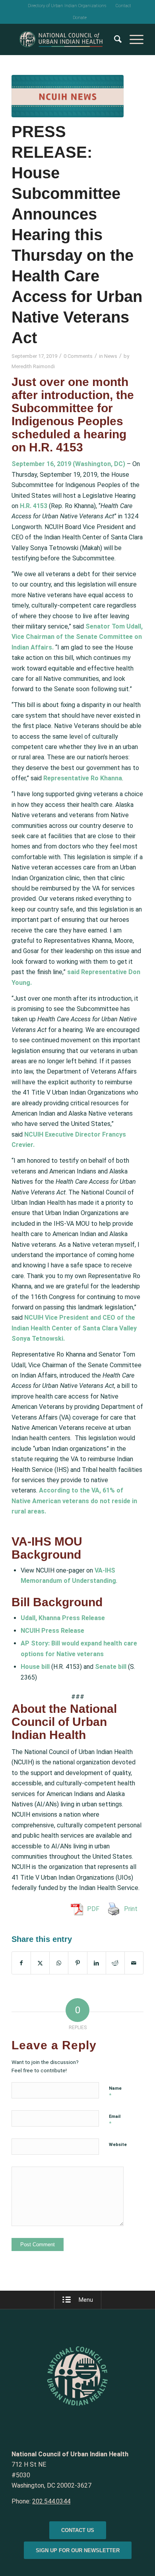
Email (115, 2120)
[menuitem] (67, 6)
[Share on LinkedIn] (97, 1963)
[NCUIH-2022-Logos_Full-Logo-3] (64, 39)
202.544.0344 (51, 2501)
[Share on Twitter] (40, 1963)
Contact (123, 6)
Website (118, 2145)
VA (95, 1490)
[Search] (114, 39)
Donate (80, 18)
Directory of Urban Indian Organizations (67, 6)
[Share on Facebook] (21, 1963)
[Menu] (133, 39)
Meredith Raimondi (33, 366)
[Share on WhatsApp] (59, 1963)
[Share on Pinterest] (77, 1963)
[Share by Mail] (134, 1963)
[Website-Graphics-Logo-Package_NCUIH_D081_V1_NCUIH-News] (68, 96)
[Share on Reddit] (115, 1963)
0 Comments (78, 356)
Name (115, 2092)
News (111, 356)
